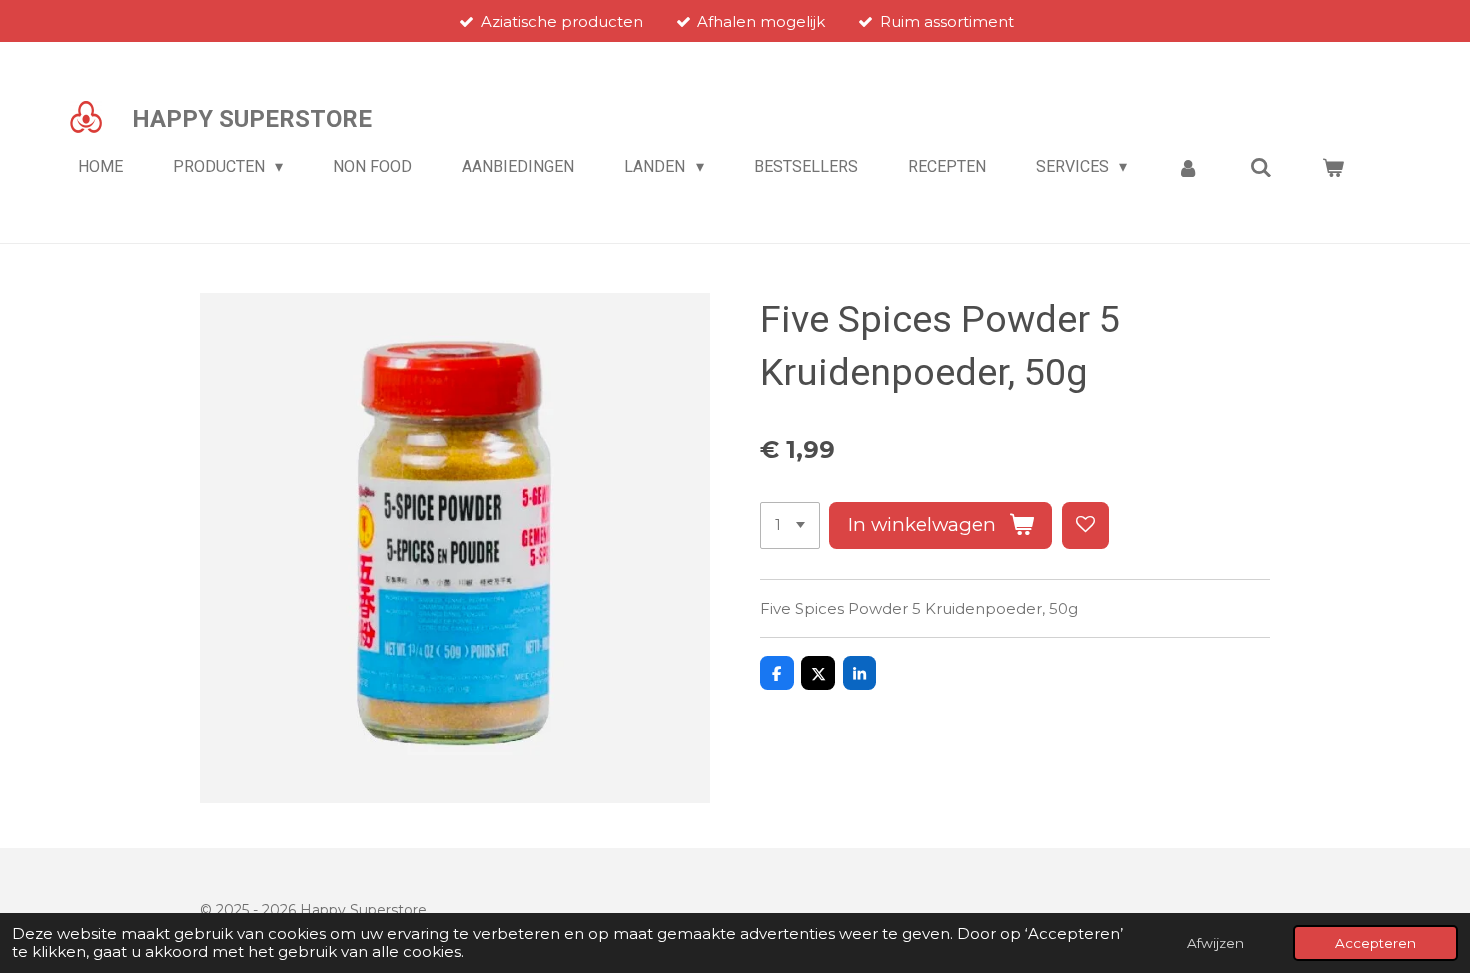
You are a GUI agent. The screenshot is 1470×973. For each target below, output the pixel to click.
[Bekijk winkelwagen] (1333, 167)
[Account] (1188, 167)
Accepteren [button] (1375, 943)
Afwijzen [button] (1215, 943)
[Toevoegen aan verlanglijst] (1085, 525)
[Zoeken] (1261, 167)
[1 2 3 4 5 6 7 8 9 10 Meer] (790, 525)
